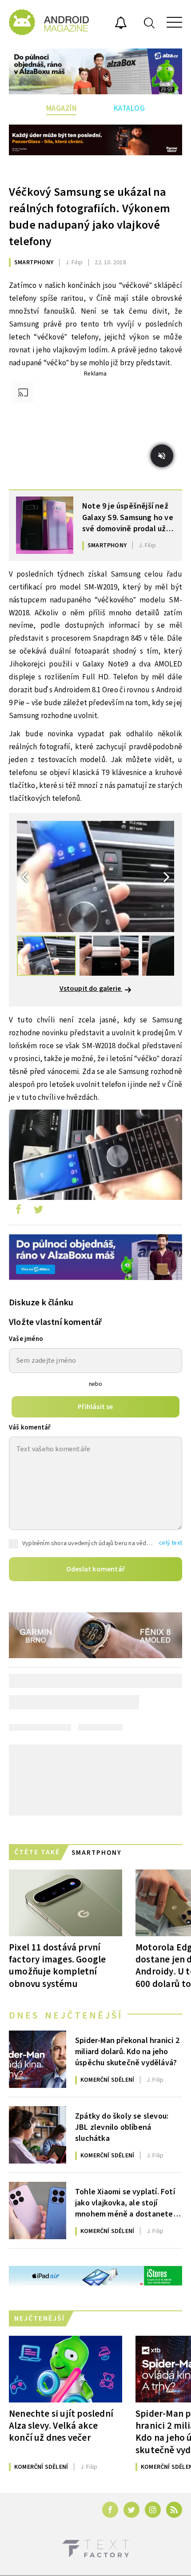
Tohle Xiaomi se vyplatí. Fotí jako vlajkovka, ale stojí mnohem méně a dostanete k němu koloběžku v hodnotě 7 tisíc (127, 2202)
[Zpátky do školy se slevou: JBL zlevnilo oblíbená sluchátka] (38, 2135)
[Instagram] (153, 2510)
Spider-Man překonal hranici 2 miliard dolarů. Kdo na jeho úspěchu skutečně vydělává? (127, 2051)
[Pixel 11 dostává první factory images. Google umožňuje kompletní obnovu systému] (66, 1903)
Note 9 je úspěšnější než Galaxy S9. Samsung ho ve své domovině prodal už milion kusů (128, 517)
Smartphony (34, 262)
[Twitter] (131, 2510)
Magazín (62, 109)
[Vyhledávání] (149, 22)
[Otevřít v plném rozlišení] (95, 1157)
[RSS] (174, 2510)
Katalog (129, 109)
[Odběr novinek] (121, 24)
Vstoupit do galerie (91, 989)
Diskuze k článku (41, 1303)
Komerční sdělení (107, 2080)
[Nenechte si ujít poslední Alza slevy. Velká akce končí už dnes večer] (66, 2369)
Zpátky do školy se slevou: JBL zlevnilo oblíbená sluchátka (122, 2127)
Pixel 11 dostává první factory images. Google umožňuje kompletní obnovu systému (57, 1965)
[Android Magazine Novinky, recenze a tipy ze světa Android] (49, 22)
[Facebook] (110, 2510)
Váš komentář (30, 1427)
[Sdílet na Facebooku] (18, 1211)
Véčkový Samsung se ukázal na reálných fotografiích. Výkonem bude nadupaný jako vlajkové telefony (90, 217)
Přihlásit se (95, 1407)
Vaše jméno (26, 1339)
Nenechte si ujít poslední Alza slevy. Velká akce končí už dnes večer (61, 2426)
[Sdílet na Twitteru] (38, 1211)
